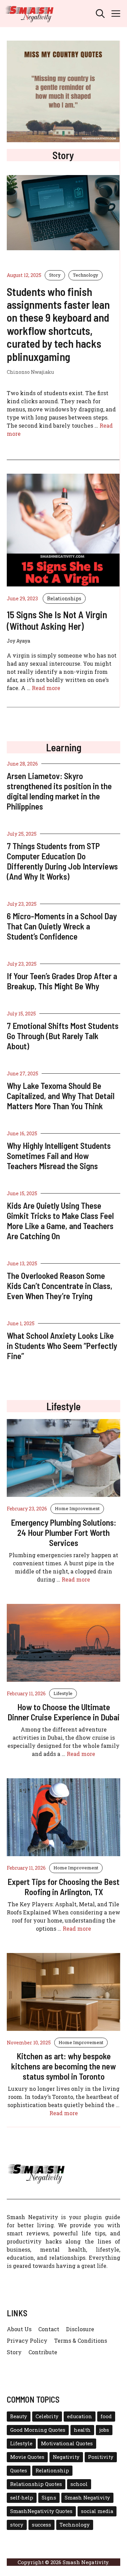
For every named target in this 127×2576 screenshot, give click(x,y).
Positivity (101, 2457)
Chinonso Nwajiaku (30, 372)
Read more (46, 688)
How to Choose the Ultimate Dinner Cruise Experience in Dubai (63, 1712)
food (106, 2416)
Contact (49, 2329)
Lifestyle (63, 1693)
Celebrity (47, 2416)
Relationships (64, 598)
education (80, 2416)
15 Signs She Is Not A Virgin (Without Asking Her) (57, 620)
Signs (49, 2498)
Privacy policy (27, 2341)
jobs (104, 2430)
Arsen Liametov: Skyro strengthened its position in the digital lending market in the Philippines (59, 791)
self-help (22, 2498)
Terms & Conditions (81, 2341)
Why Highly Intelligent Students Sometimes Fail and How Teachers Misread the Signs (59, 1156)
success (41, 2525)
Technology (86, 275)
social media (97, 2511)
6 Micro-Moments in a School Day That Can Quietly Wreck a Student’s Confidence (62, 926)
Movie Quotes (27, 2457)
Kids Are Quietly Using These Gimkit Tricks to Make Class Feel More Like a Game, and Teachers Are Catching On (60, 1221)
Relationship (52, 2471)
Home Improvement (77, 1508)
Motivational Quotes (67, 2443)
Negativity (66, 2457)
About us (19, 2329)
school (79, 2484)
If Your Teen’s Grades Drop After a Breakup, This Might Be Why (62, 981)
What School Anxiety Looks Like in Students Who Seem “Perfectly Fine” (62, 1346)
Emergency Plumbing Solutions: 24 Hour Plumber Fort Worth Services (63, 1532)
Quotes (19, 2471)
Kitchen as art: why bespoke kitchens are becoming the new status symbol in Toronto (63, 2066)
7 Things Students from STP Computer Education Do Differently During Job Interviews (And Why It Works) (62, 861)
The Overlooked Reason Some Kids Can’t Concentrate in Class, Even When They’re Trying (60, 1286)
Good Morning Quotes (38, 2430)
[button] (100, 14)
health (82, 2430)
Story (55, 275)
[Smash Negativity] (29, 14)
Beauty (19, 2416)
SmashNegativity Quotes (41, 2511)
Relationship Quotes (36, 2484)
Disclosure (80, 2329)
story (17, 2525)
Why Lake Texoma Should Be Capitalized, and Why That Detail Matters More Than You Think (61, 1096)
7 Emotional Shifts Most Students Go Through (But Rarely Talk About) (63, 1036)
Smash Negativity (87, 2498)
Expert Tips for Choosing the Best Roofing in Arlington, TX (63, 1887)
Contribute (43, 2352)
